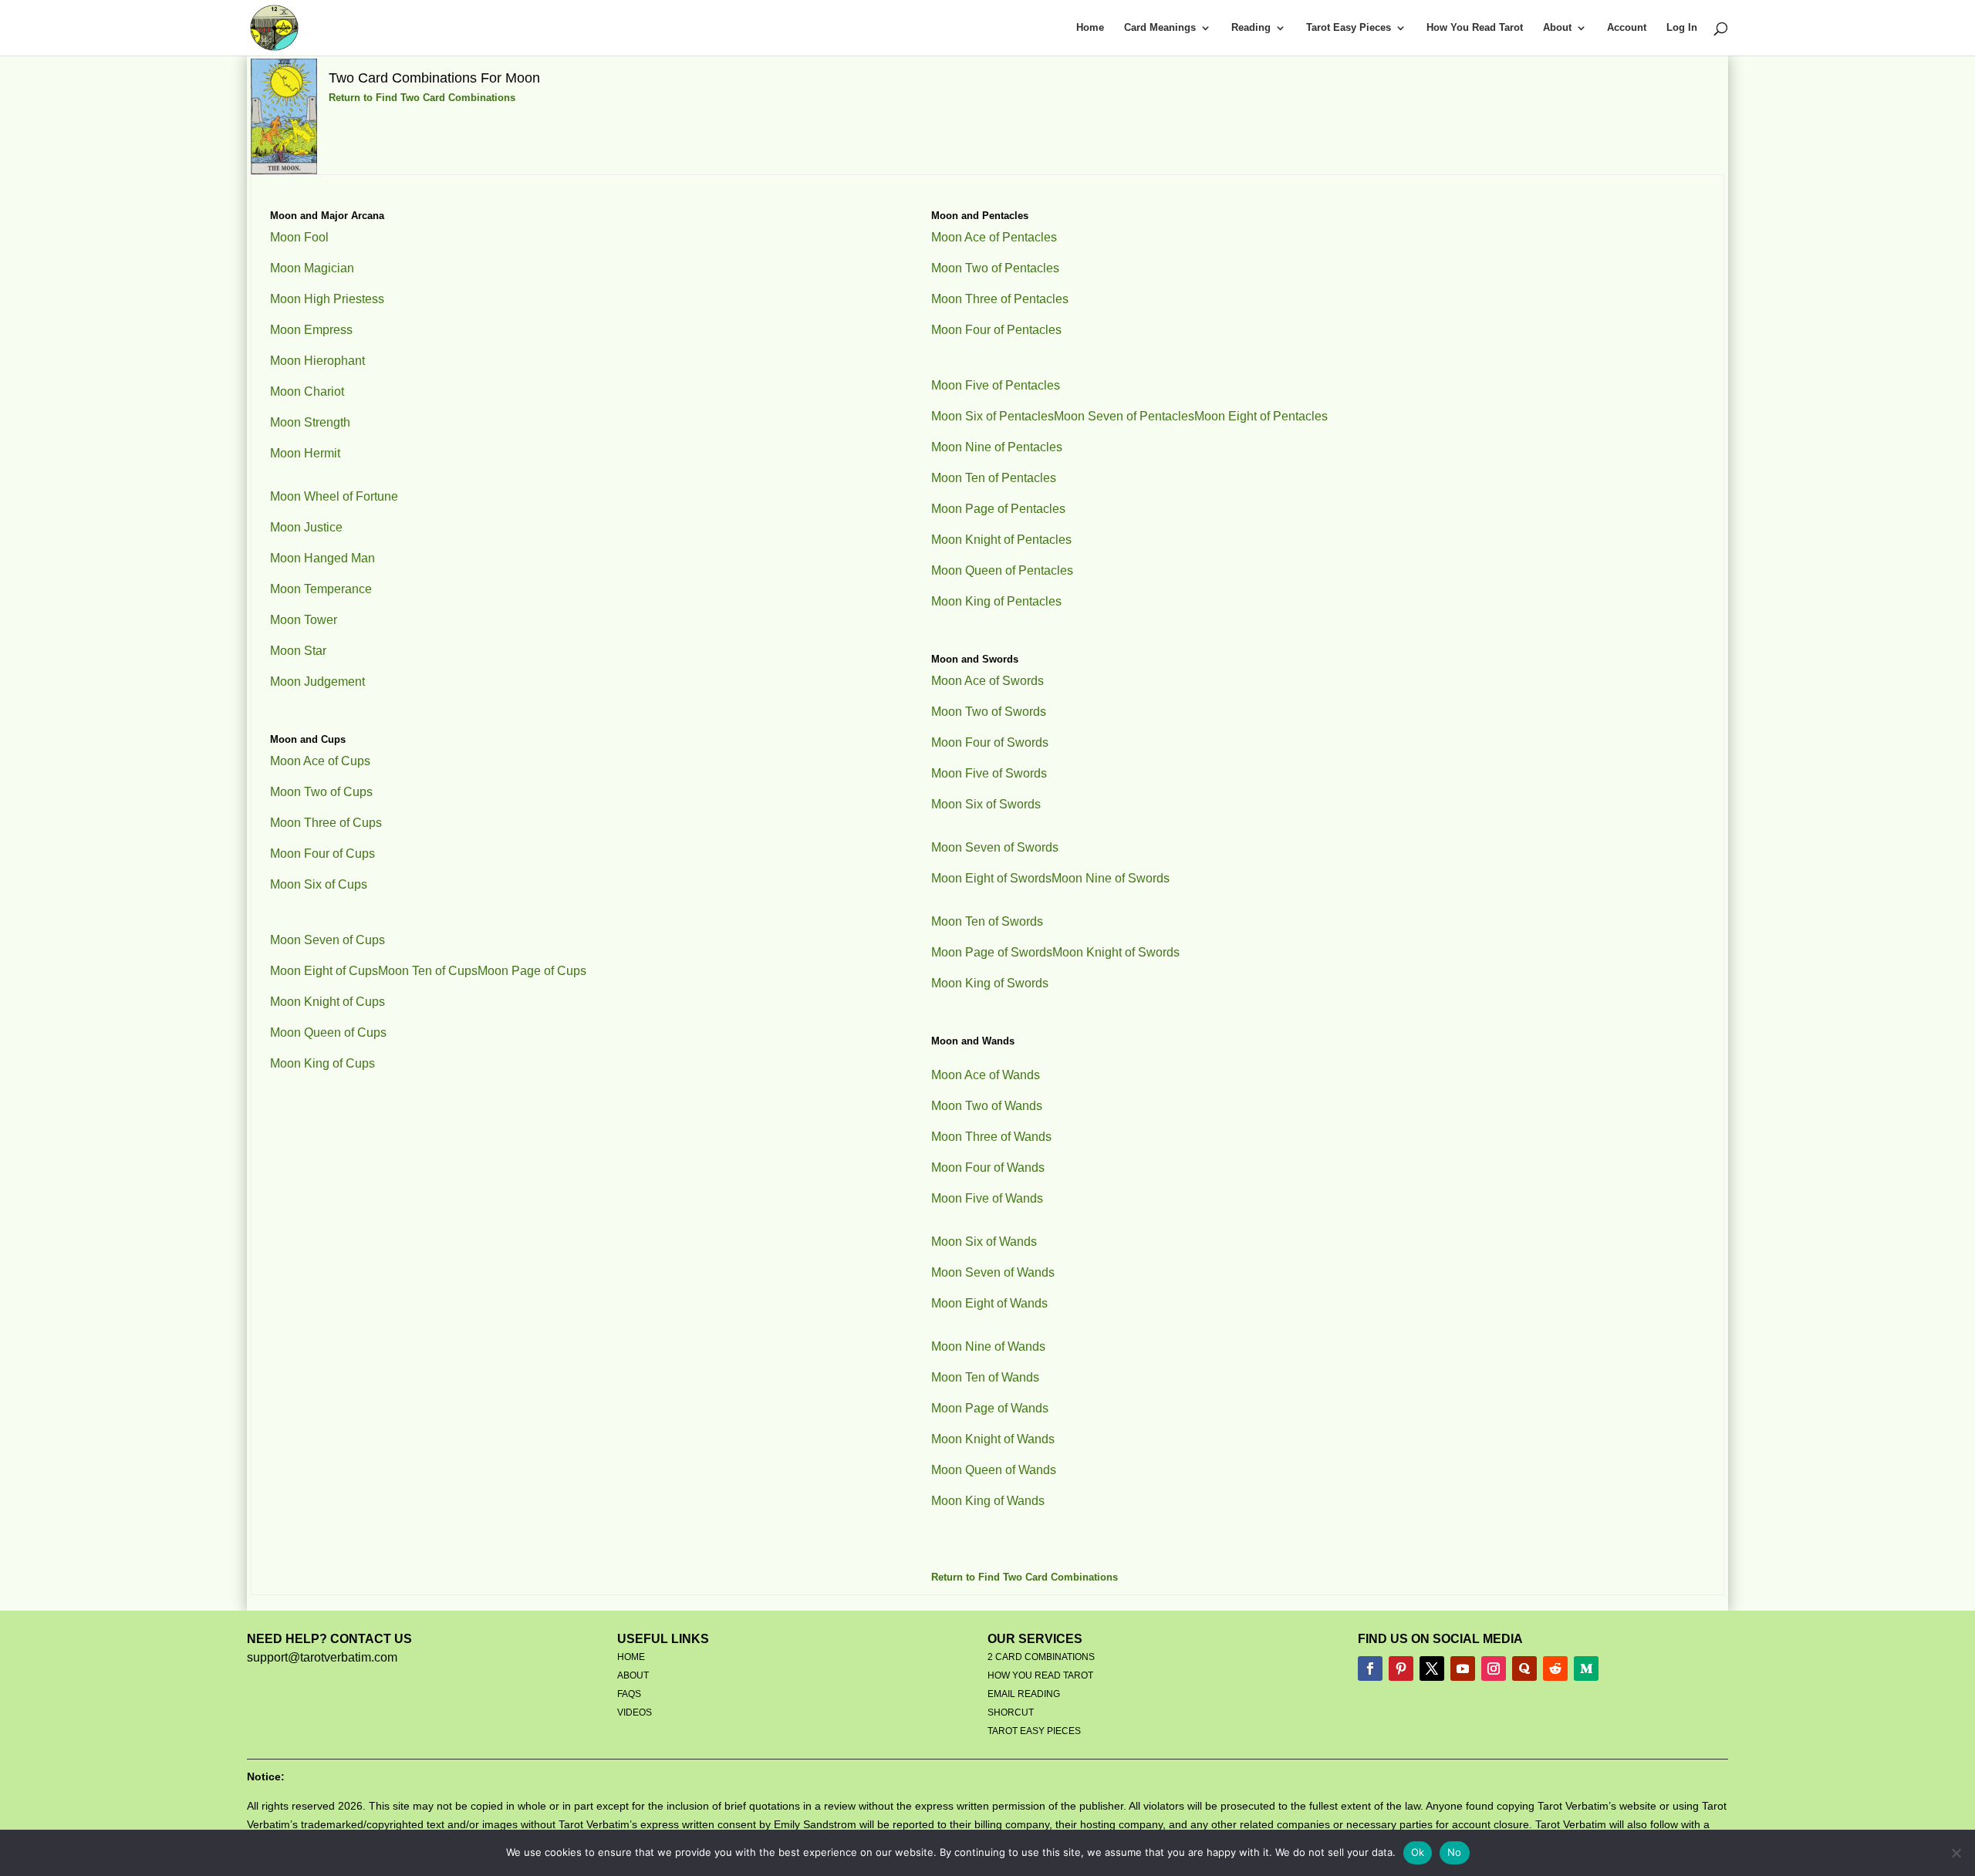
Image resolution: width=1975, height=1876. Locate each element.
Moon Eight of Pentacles (1261, 416)
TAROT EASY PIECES (1034, 1731)
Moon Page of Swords (992, 952)
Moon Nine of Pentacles (997, 447)
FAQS (629, 1694)
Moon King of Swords (990, 983)
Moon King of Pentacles (996, 601)
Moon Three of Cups (326, 823)
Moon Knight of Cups (327, 1002)
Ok (1418, 1852)
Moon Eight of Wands (989, 1303)
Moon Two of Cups (321, 792)
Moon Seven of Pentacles (1124, 416)
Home (1090, 28)
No (1455, 1852)
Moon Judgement (317, 682)
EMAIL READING (1024, 1694)
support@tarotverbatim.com (322, 1657)
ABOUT (633, 1675)
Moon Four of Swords (990, 742)
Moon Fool (299, 237)
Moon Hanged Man (322, 558)
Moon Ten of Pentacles (994, 478)
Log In (1682, 28)
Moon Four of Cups (322, 854)
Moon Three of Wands (991, 1137)
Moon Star (298, 651)
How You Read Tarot (1475, 28)
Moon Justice (306, 527)
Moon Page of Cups (532, 971)
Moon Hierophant (317, 361)
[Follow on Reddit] (1555, 1668)
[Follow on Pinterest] (1401, 1668)
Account (1627, 28)
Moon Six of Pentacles (993, 416)
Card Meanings (1160, 28)
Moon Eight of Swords (991, 878)
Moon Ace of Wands (986, 1075)
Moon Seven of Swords (995, 847)
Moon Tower (304, 620)
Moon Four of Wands (988, 1167)
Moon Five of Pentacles (996, 385)
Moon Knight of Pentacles (1001, 540)
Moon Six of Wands (984, 1242)
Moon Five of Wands (987, 1198)
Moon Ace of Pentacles (994, 237)
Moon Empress (311, 330)
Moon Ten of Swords (987, 921)
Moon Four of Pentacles (996, 330)
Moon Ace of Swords (987, 681)
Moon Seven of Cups (327, 940)
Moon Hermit (305, 453)
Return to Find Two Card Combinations (422, 98)
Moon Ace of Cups (320, 761)
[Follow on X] (1432, 1668)
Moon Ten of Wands (985, 1377)
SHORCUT (1011, 1712)
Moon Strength (310, 422)
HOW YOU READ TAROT (1040, 1675)
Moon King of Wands (988, 1501)
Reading (1251, 28)
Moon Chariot (307, 391)
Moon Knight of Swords (1116, 952)
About (1557, 28)
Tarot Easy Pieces (1349, 28)
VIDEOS (635, 1712)
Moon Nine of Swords (1111, 878)
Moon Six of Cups (319, 884)
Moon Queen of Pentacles (1002, 570)
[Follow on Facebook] (1370, 1668)
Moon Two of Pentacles (995, 268)
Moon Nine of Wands (988, 1346)
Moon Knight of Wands (993, 1439)
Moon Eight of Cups (324, 971)
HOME (631, 1657)
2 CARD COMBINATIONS (1041, 1657)
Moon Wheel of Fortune (334, 496)
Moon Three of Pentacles (1000, 299)
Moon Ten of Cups (428, 971)
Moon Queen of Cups (328, 1032)
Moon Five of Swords (989, 773)
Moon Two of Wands (987, 1106)
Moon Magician (312, 268)
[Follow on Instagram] (1494, 1668)
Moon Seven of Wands (993, 1272)
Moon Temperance (321, 589)
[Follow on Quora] (1524, 1668)
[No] (1956, 1853)
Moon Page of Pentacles (998, 509)
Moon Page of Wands (990, 1408)
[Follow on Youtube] (1463, 1668)
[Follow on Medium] (1586, 1668)
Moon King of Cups (322, 1063)
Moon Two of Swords (989, 712)
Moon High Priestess (327, 299)
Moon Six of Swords (986, 804)
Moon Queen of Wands (994, 1470)
